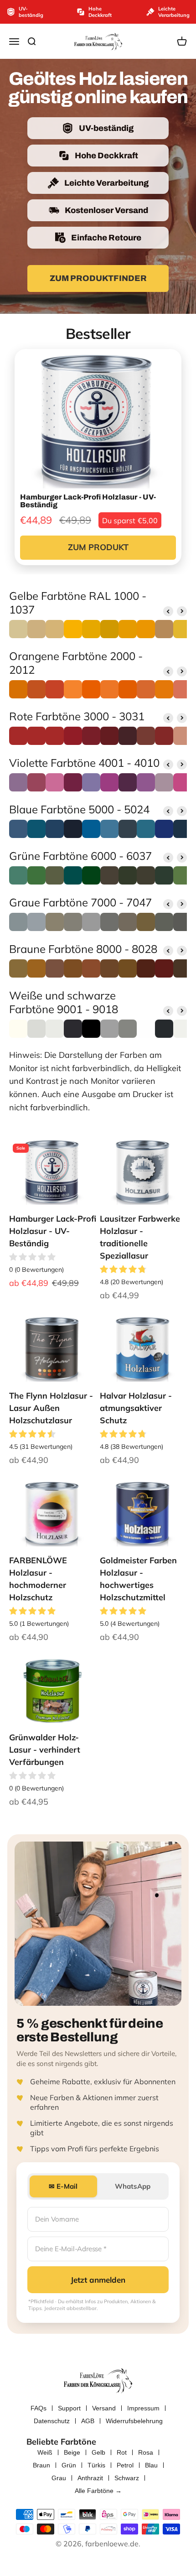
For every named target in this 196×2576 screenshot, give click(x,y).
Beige (72, 2452)
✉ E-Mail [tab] (63, 2186)
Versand (104, 2408)
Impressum (143, 2408)
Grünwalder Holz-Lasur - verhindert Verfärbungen (45, 1750)
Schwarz (127, 2478)
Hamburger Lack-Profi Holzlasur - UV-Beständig (53, 1231)
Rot (122, 2452)
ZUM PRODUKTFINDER (98, 278)
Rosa (146, 2452)
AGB (88, 2421)
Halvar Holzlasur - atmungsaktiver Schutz (136, 1408)
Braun (41, 2465)
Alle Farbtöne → (98, 2491)
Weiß (45, 2452)
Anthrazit (90, 2478)
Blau (151, 2465)
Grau (59, 2478)
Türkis (96, 2465)
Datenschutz (52, 2421)
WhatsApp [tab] (133, 2186)
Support (69, 2408)
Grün (69, 2465)
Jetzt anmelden (98, 2280)
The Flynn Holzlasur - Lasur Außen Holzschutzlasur (51, 1408)
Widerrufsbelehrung (134, 2421)
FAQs (39, 2408)
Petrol (125, 2465)
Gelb (98, 2452)
